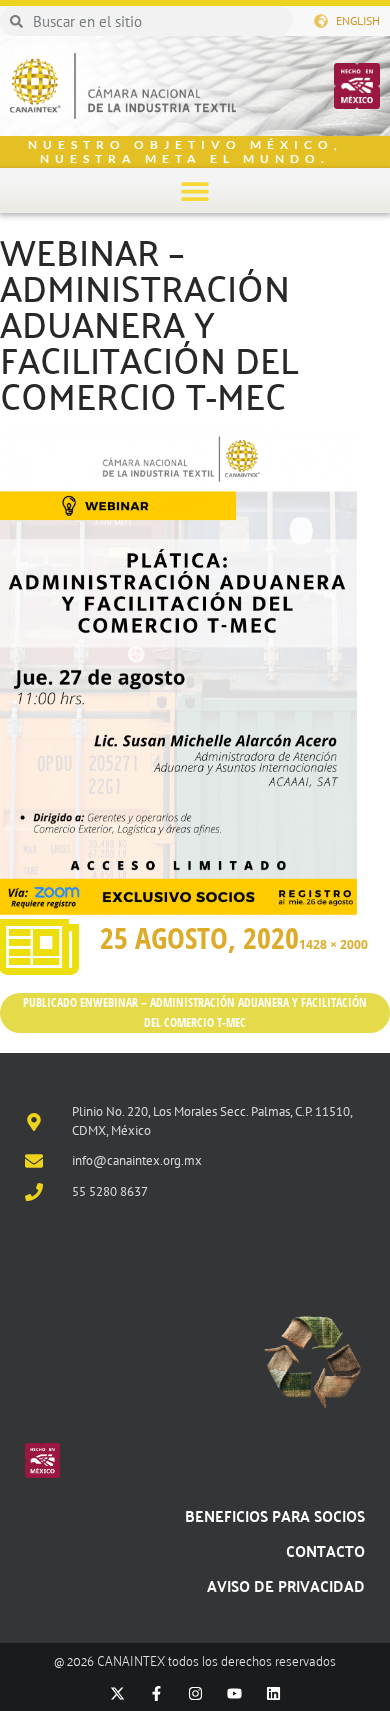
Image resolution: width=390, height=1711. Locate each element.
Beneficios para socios (275, 1515)
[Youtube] (234, 1693)
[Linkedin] (273, 1693)
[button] (195, 190)
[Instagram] (195, 1693)
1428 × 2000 (333, 944)
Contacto (325, 1550)
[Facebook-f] (156, 1693)
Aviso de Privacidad (286, 1585)
